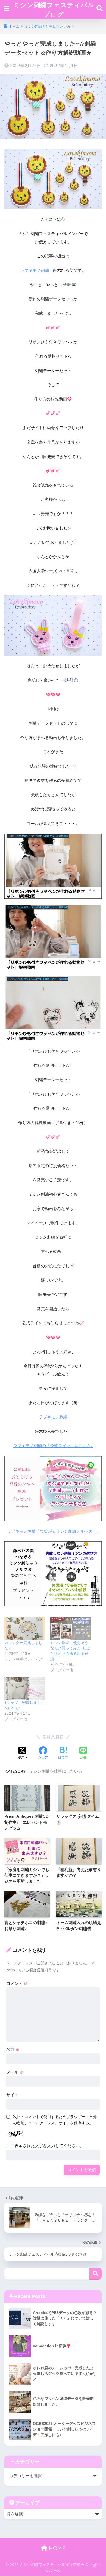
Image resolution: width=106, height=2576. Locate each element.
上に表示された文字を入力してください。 (45, 2146)
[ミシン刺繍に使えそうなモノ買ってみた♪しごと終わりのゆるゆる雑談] (71, 1628)
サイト (12, 2095)
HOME (56, 2548)
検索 (96, 2274)
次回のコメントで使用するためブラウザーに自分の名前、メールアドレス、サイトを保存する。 (55, 2120)
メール (15, 2072)
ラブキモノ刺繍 (35, 270)
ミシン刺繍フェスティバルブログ (54, 10)
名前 (13, 2049)
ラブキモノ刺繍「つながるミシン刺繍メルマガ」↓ (53, 1531)
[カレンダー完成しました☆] (25, 1628)
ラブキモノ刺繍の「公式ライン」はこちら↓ (53, 1446)
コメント (17, 1983)
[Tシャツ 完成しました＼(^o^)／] (25, 1688)
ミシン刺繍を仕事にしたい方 (56, 1771)
